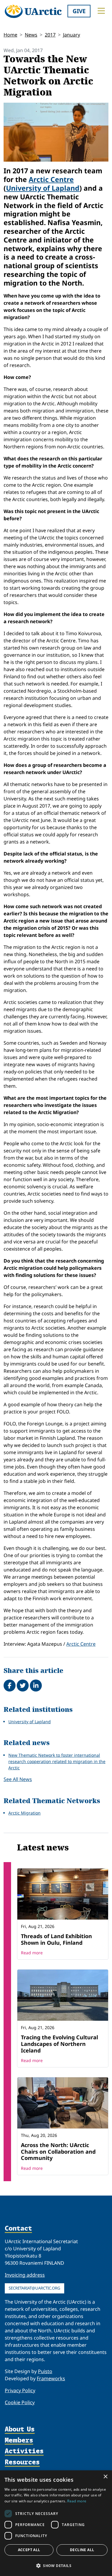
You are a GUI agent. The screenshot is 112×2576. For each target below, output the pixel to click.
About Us (20, 2429)
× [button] (105, 2477)
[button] (56, 2566)
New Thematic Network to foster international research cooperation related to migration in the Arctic (57, 1761)
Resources (22, 2462)
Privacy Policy (20, 2390)
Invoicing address (25, 2275)
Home (10, 35)
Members (19, 2441)
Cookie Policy (20, 2402)
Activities (24, 2451)
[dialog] (56, 2523)
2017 (50, 35)
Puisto (45, 2371)
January (72, 35)
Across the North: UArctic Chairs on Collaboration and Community (58, 2151)
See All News (18, 1779)
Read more (32, 1953)
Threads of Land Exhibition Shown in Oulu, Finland (56, 1939)
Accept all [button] (29, 2550)
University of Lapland (43, 188)
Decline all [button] (82, 2550)
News (31, 35)
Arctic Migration (24, 1813)
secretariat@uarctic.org (34, 2288)
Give (79, 11)
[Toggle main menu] (101, 11)
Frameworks (51, 2378)
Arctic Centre (51, 179)
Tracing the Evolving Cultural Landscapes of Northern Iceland (59, 2044)
